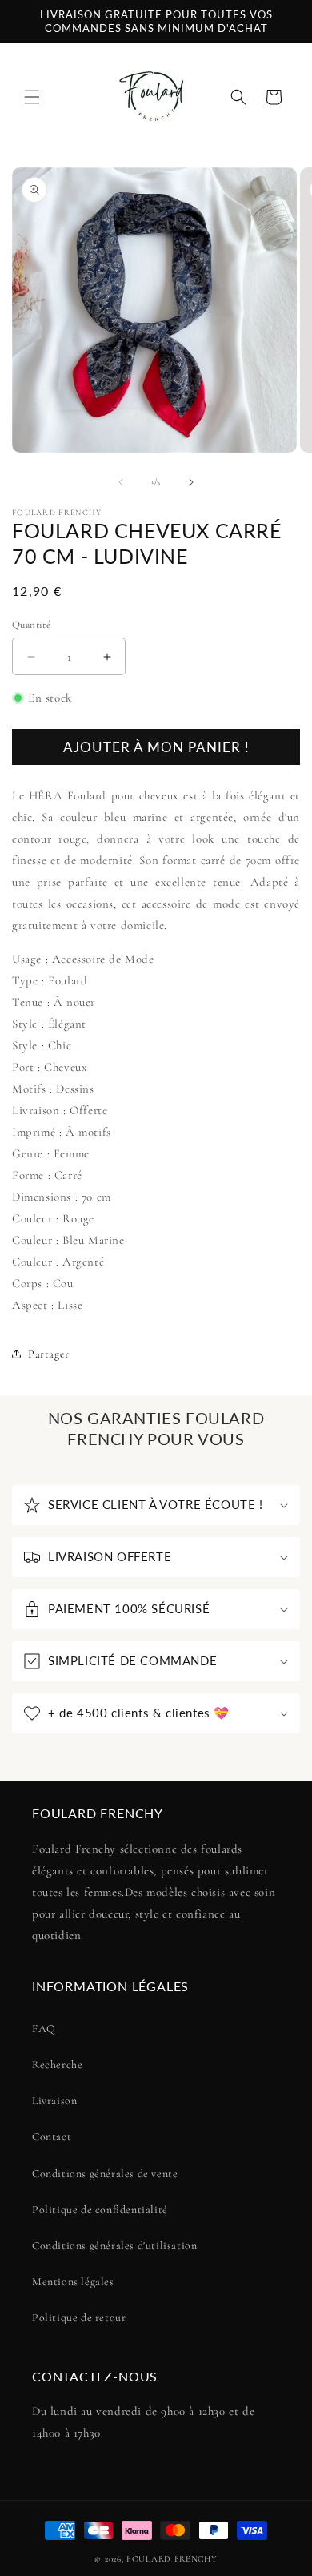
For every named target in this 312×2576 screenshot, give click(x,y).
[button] (32, 97)
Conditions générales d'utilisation (114, 2246)
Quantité (31, 625)
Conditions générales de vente (105, 2173)
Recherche (57, 2065)
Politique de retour (79, 2318)
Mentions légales (73, 2282)
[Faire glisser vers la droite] (191, 482)
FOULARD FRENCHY (172, 2559)
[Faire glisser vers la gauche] (121, 482)
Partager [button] (49, 1354)
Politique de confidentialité (100, 2210)
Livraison (54, 2101)
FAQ (44, 2029)
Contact (52, 2137)
